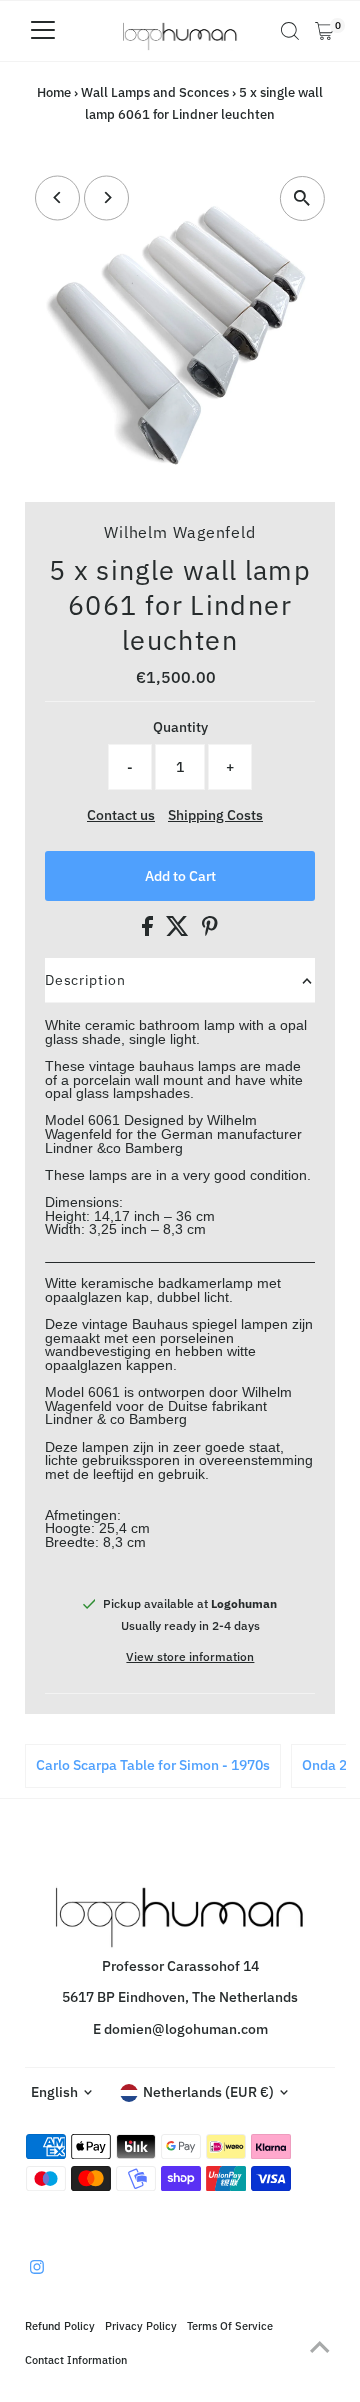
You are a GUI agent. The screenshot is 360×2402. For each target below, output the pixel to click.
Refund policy (60, 2325)
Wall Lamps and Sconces (155, 92)
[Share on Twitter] (179, 931)
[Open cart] (324, 31)
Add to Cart (180, 876)
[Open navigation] (43, 31)
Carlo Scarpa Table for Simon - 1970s (153, 1765)
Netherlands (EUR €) (208, 2092)
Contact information (76, 2359)
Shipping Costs (215, 816)
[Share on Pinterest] (210, 931)
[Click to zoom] (302, 198)
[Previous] (57, 197)
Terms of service (230, 2325)
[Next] (106, 197)
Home (54, 92)
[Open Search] (290, 31)
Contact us (121, 816)
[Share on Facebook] (149, 931)
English (54, 2092)
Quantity (180, 727)
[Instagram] (37, 2269)
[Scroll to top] (320, 2347)
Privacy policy (141, 2325)
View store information (190, 1657)
